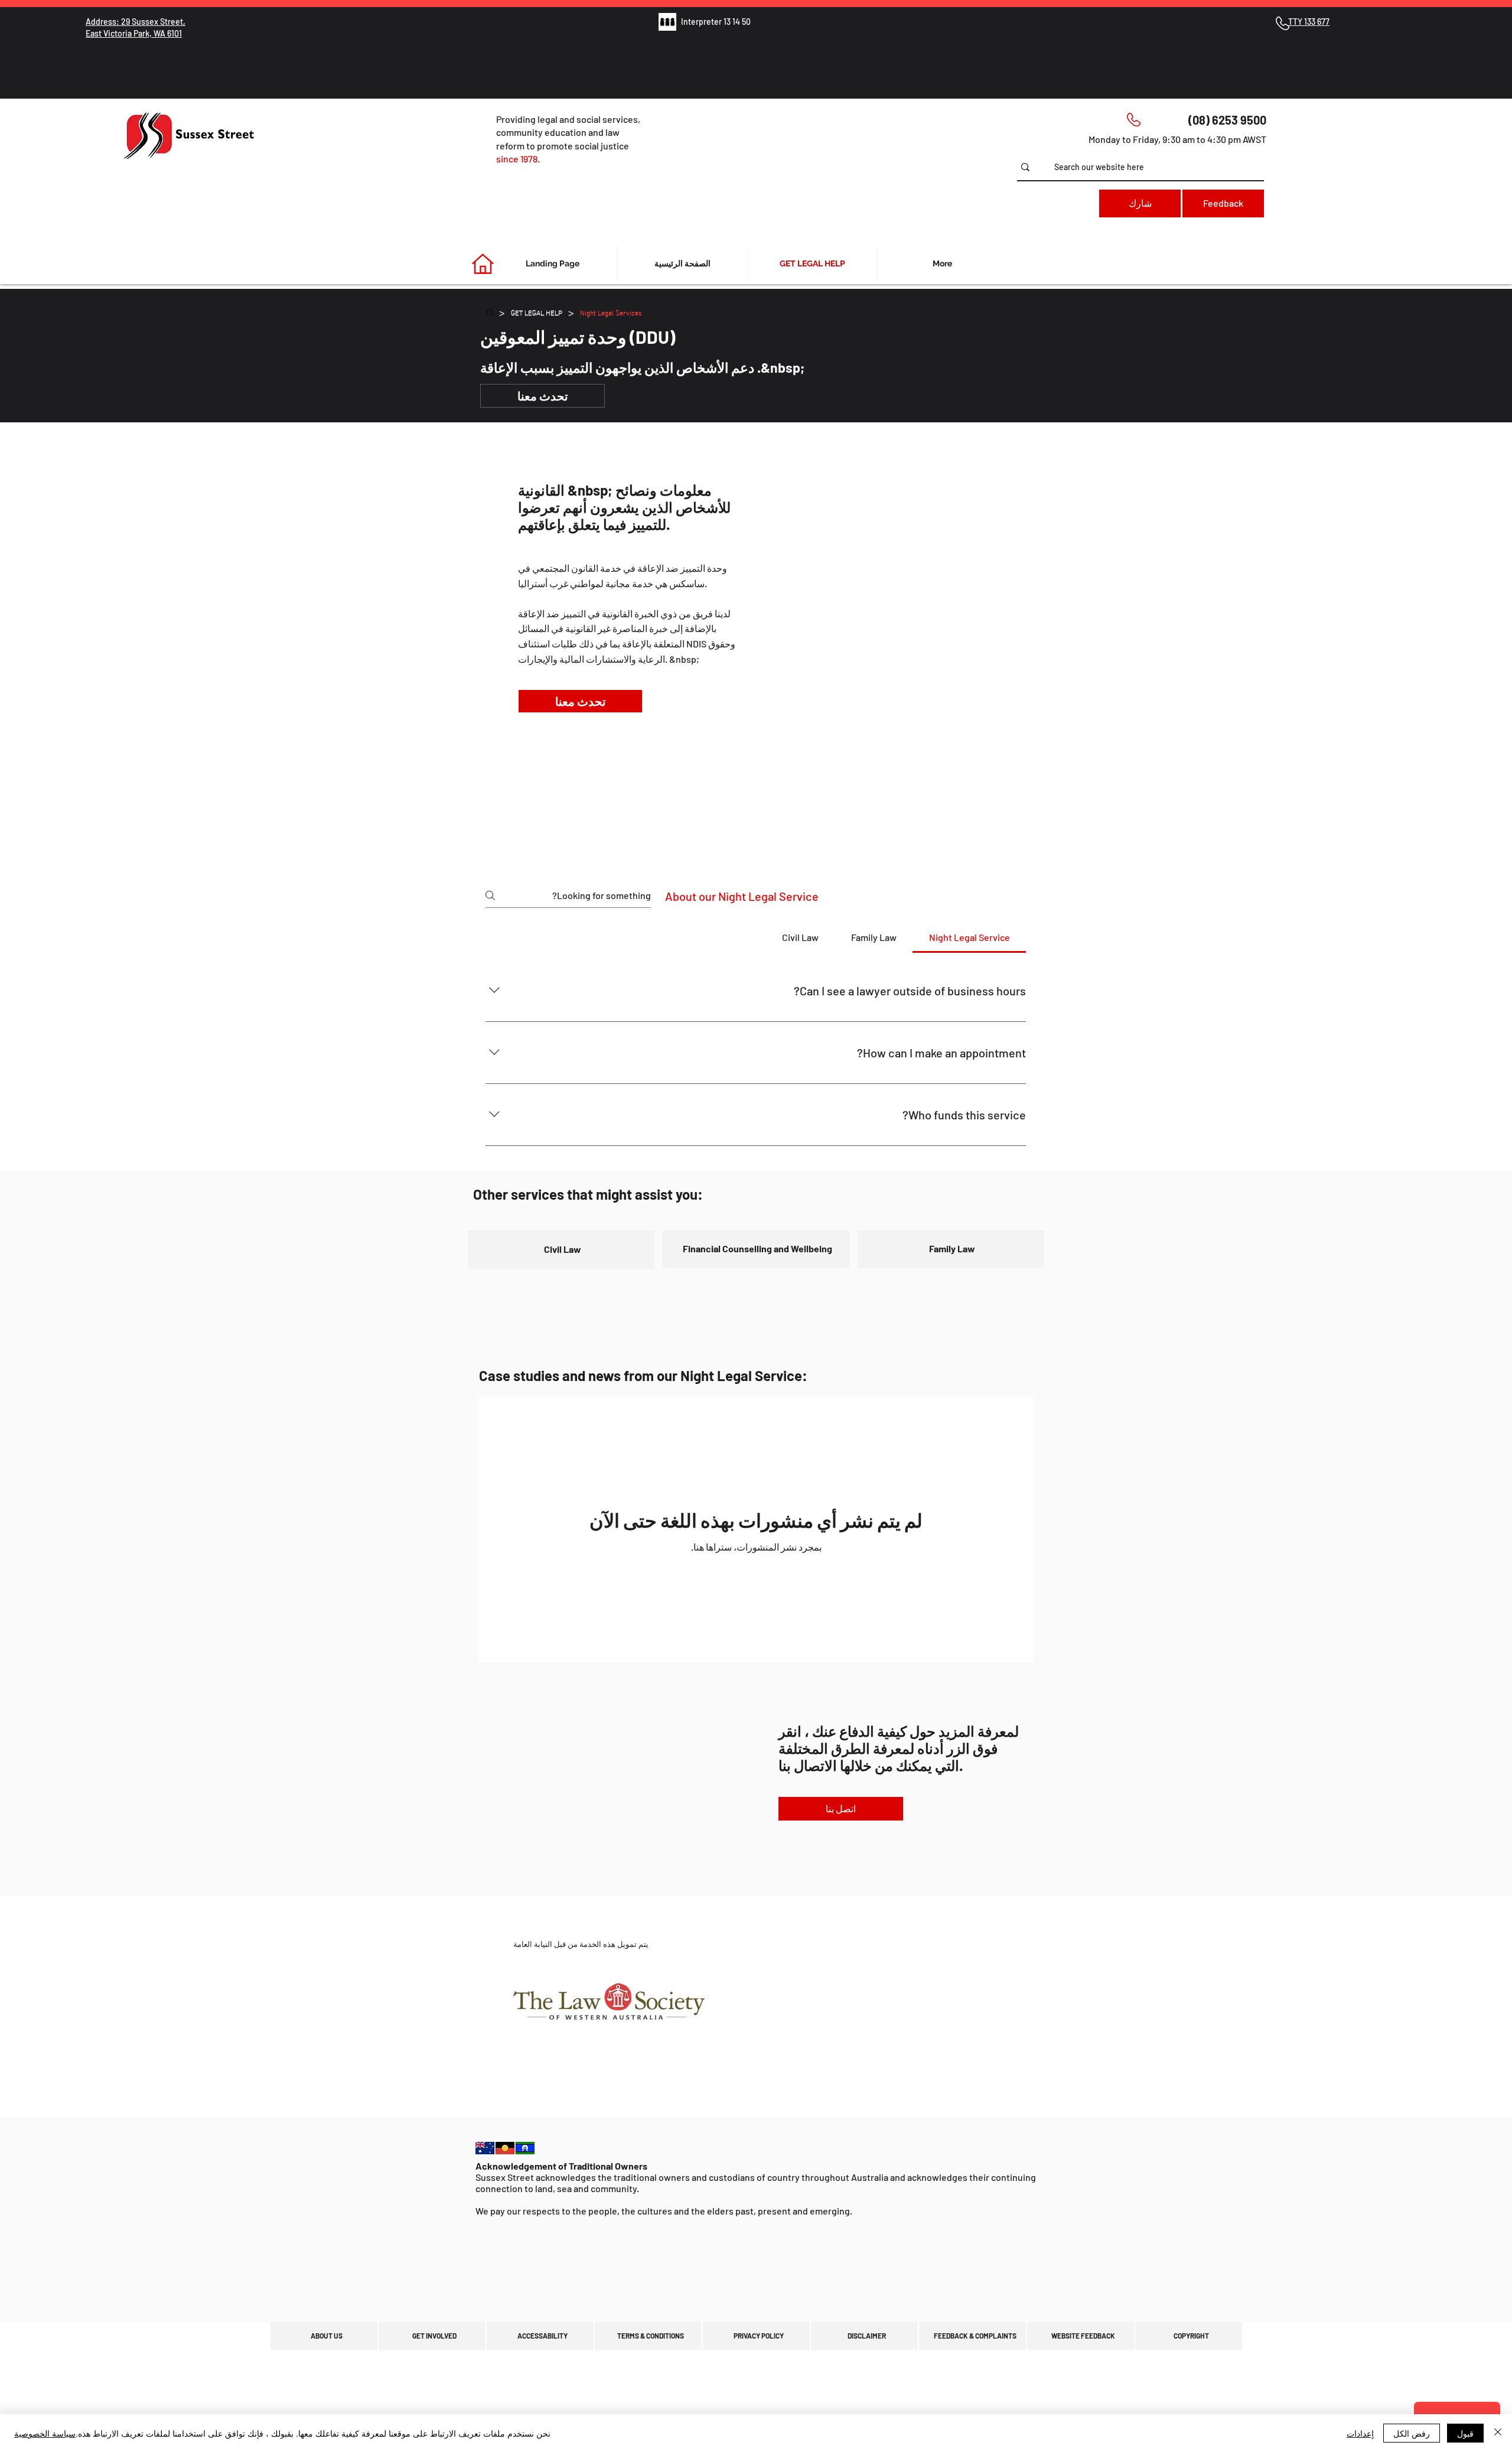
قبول (1465, 2433)
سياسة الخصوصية (45, 2433)
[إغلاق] (1498, 2433)
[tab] (969, 937)
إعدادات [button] (1360, 2433)
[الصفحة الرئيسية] (490, 312)
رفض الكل (1412, 2433)
